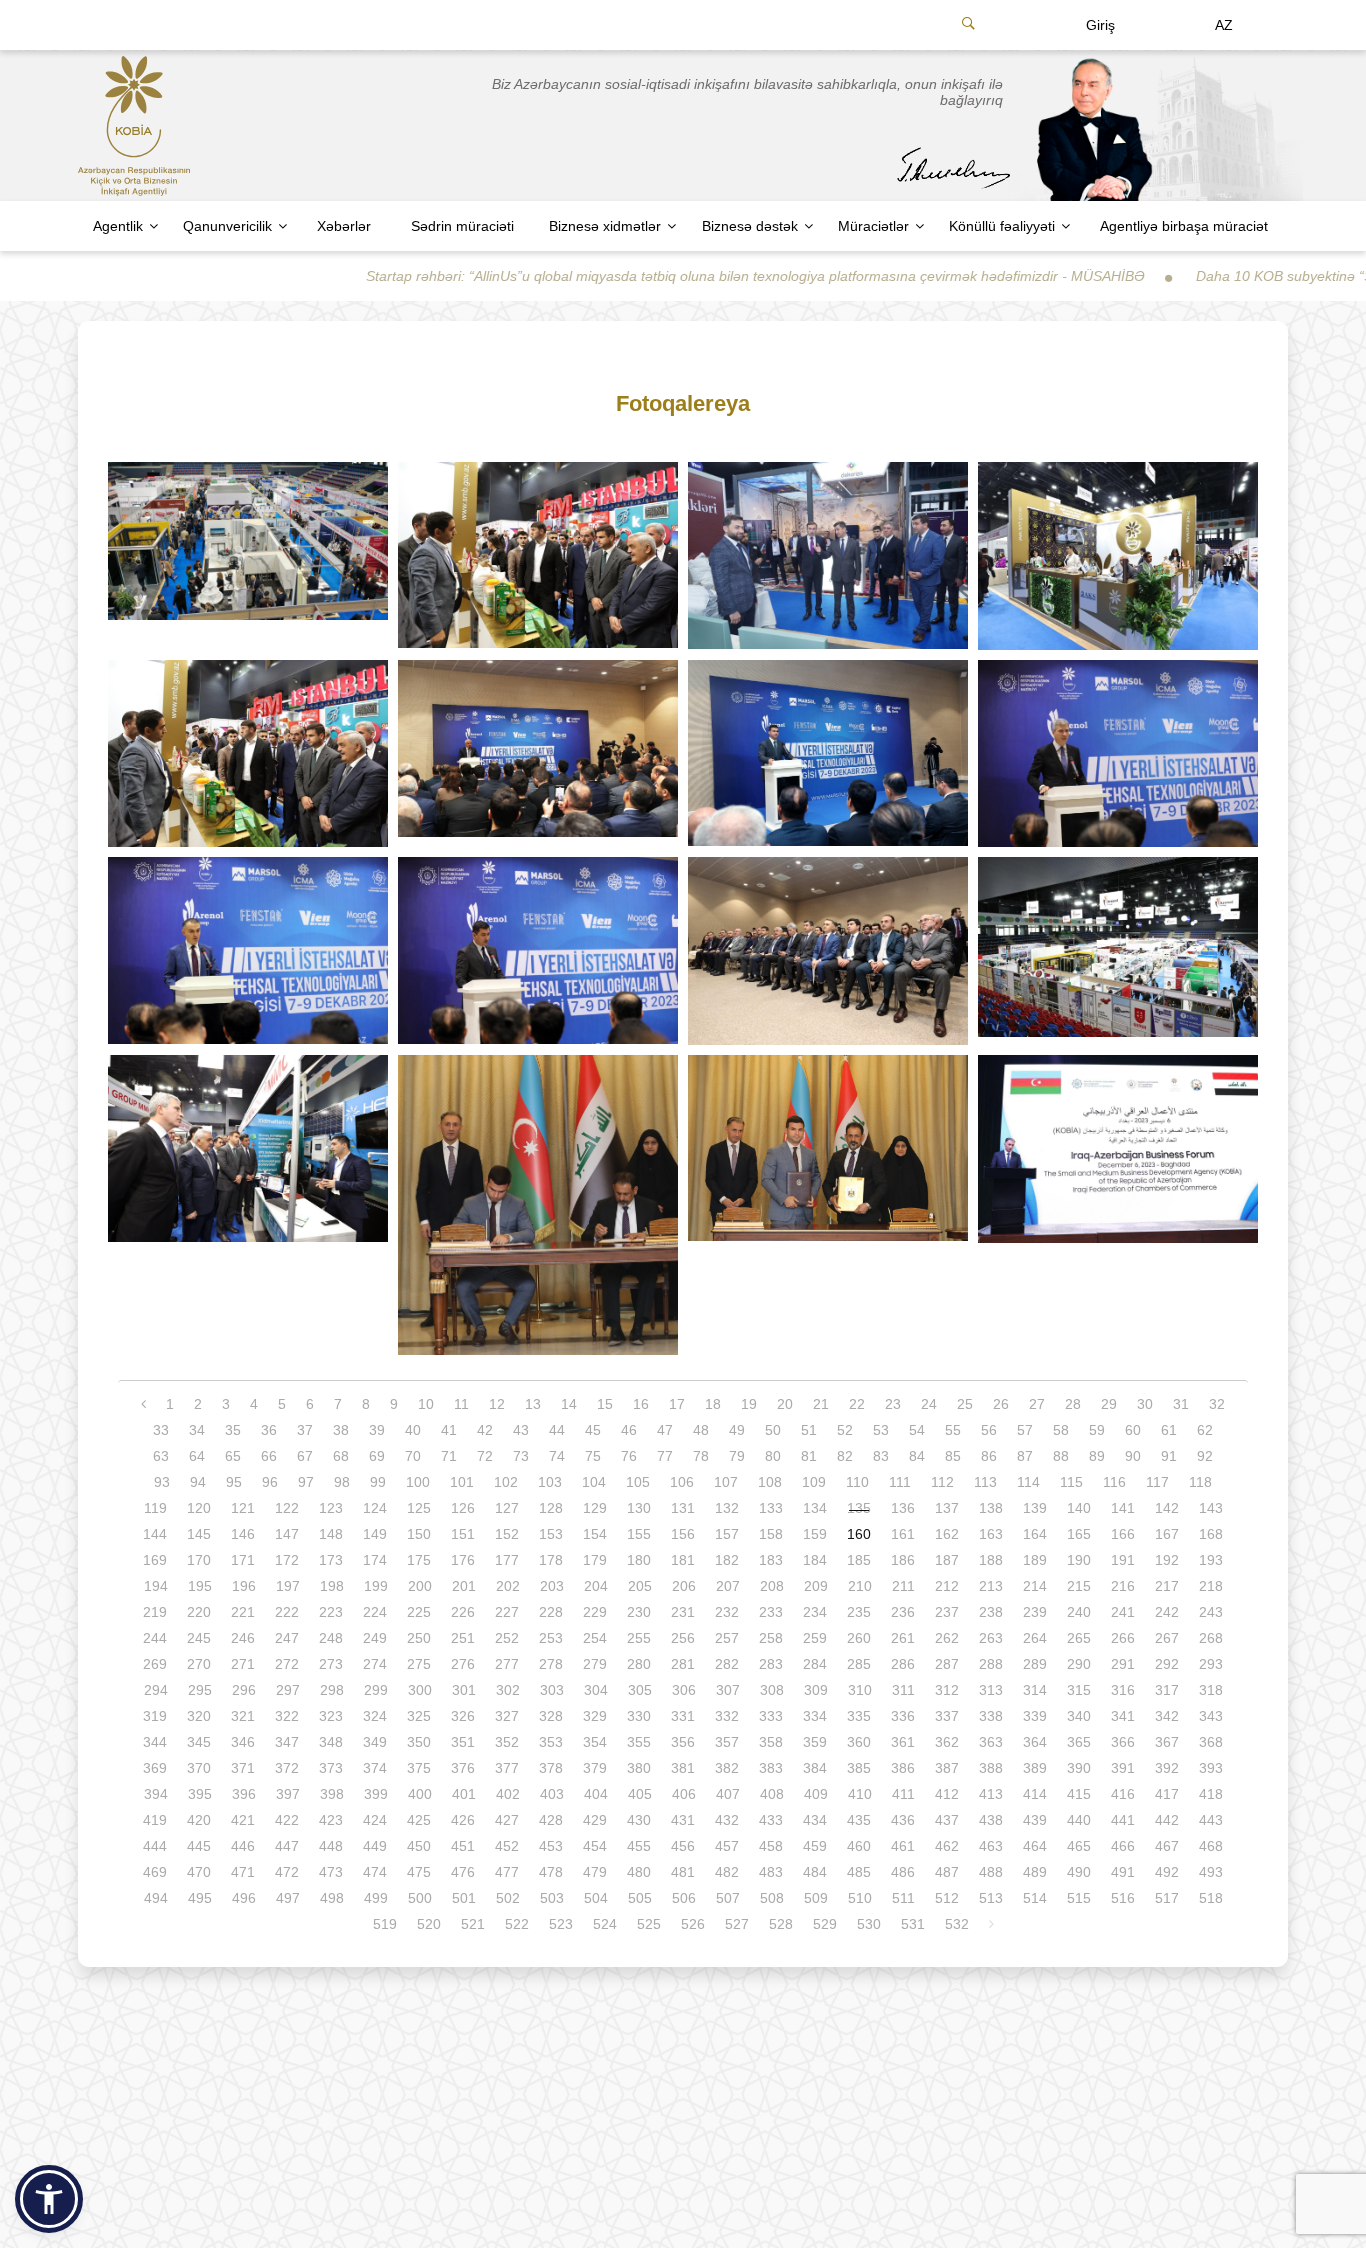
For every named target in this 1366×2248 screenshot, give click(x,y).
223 (331, 1612)
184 (815, 1560)
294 (156, 1690)
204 (596, 1586)
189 (1035, 1560)
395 (200, 1794)
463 (991, 1846)
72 (485, 1456)
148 (331, 1534)
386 (903, 1768)
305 (640, 1690)
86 (989, 1456)
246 (243, 1638)
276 (463, 1664)
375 (419, 1768)
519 (385, 1924)
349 (375, 1742)
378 (551, 1768)
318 (1211, 1690)
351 (463, 1742)
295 (200, 1690)
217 (1167, 1586)
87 (1025, 1456)
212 (947, 1586)
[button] (49, 2199)
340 (1079, 1716)
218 (1211, 1586)
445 (199, 1846)
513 (991, 1898)
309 (816, 1690)
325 (419, 1716)
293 (1211, 1664)
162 (947, 1534)
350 (419, 1742)
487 (947, 1872)
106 (682, 1482)
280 (639, 1664)
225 (419, 1612)
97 (306, 1482)
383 (771, 1768)
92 (1205, 1456)
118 (1200, 1482)
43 (521, 1430)
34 (197, 1430)
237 (947, 1612)
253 (551, 1638)
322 (287, 1716)
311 (903, 1690)
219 (155, 1612)
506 (684, 1898)
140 (1079, 1508)
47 (665, 1430)
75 (593, 1456)
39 (377, 1430)
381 (683, 1768)
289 (1035, 1664)
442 (1167, 1820)
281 (683, 1664)
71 (449, 1456)
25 (965, 1404)
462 (947, 1846)
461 (903, 1846)
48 (701, 1430)
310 (860, 1690)
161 (903, 1534)
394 (156, 1794)
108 (770, 1482)
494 (156, 1898)
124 (375, 1508)
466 (1123, 1846)
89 (1097, 1456)
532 (957, 1924)
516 (1123, 1898)
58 (1061, 1430)
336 (903, 1716)
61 (1169, 1430)
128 (551, 1508)
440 (1079, 1820)
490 (1079, 1872)
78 (701, 1456)
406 (684, 1794)
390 (1079, 1768)
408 (772, 1794)
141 (1123, 1508)
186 (903, 1560)
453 (551, 1846)
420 (199, 1820)
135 (859, 1508)
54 (917, 1430)
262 (947, 1638)
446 (243, 1846)
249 (375, 1638)
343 (1211, 1716)
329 (595, 1716)
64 (197, 1456)
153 (551, 1534)
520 (429, 1924)
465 (1079, 1846)
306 (684, 1690)
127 (507, 1508)
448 (331, 1846)
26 (1001, 1404)
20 (785, 1404)
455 (639, 1846)
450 (419, 1846)
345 (199, 1742)
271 (243, 1664)
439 (1035, 1820)
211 (903, 1586)
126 (463, 1508)
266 (1123, 1638)
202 (508, 1586)
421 (243, 1820)
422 (287, 1820)
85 (953, 1456)
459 (815, 1846)
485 (859, 1872)
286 (903, 1664)
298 (332, 1690)
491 (1123, 1872)
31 (1181, 1404)
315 (1079, 1690)
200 (420, 1586)
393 (1211, 1768)
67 (305, 1456)
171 (243, 1560)
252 (507, 1638)
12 (497, 1404)
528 (781, 1924)
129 (595, 1508)
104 (594, 1482)
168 (1211, 1534)
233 (771, 1612)
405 (640, 1794)
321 (243, 1716)
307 (728, 1690)
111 (900, 1482)
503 (552, 1898)
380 (639, 1768)
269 (155, 1664)
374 (375, 1768)
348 (331, 1742)
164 (1035, 1534)
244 (155, 1638)
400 (420, 1794)
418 (1211, 1794)
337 (947, 1716)
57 (1025, 1430)
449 (375, 1846)
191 (1123, 1560)
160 (859, 1534)
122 (287, 1508)
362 (947, 1742)
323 (331, 1716)
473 (331, 1872)
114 (1028, 1482)
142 (1167, 1508)
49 (737, 1430)
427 (507, 1820)
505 (640, 1898)
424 (375, 1820)
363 (991, 1742)
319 (155, 1716)
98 (342, 1482)
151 (463, 1534)
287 (947, 1664)
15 (605, 1404)
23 (893, 1404)
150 (419, 1534)
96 (270, 1482)
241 (1123, 1612)
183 (771, 1560)
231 (683, 1612)
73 (521, 1456)
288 (991, 1664)
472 (287, 1872)
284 (815, 1664)
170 (199, 1560)
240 (1079, 1612)
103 (550, 1482)
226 (463, 1612)
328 (551, 1716)
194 (156, 1586)
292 (1167, 1664)
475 (419, 1872)
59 (1097, 1430)
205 (640, 1586)
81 (809, 1456)
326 (463, 1716)
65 (233, 1456)
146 (243, 1534)
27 (1037, 1404)
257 (727, 1638)
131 (683, 1508)
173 (331, 1560)
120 (199, 1508)
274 (375, 1664)
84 (917, 1456)
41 (449, 1430)
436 (903, 1820)
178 (551, 1560)
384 (815, 1768)
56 (989, 1430)
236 (903, 1612)
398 (332, 1794)
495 (200, 1898)
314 (1035, 1690)
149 (375, 1534)
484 (815, 1872)
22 (857, 1404)
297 (288, 1690)
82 (845, 1456)
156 (683, 1534)
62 (1205, 1430)
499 (376, 1898)
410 (860, 1794)
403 (552, 1794)
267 (1167, 1638)
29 (1109, 1404)
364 (1035, 1742)
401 (464, 1794)
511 (903, 1898)
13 (533, 1404)
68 (341, 1456)
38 (341, 1430)
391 (1123, 1768)
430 (639, 1820)
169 (155, 1560)
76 (629, 1456)
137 (947, 1508)
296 (244, 1690)
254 (595, 1638)
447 (287, 1846)
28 (1073, 1404)
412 (947, 1794)
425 (419, 1820)
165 (1079, 1534)
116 (1114, 1482)
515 (1079, 1898)
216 (1123, 1586)
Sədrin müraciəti (462, 226)
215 (1079, 1586)
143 (1211, 1508)
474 (375, 1872)
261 (903, 1638)
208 (772, 1586)
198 (332, 1586)
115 (1071, 1482)
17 (677, 1404)
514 (1035, 1898)
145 (199, 1534)
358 (771, 1742)
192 (1167, 1560)
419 (155, 1820)
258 (771, 1638)
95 (234, 1482)
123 (331, 1508)
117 (1157, 1482)
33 (161, 1430)
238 (991, 1612)
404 (596, 1794)
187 (947, 1560)
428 (551, 1820)
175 (419, 1560)
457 (727, 1846)
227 (507, 1612)
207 (728, 1586)
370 (199, 1768)
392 (1167, 1768)
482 (727, 1872)
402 (508, 1794)
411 (903, 1794)
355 (639, 1742)
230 (639, 1612)
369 (155, 1768)
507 (728, 1898)
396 (244, 1794)
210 (860, 1586)
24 (929, 1404)
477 (507, 1872)
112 (942, 1482)
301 (464, 1690)
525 (649, 1924)
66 (269, 1456)
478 (551, 1872)
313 (991, 1690)
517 (1167, 1898)
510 (860, 1898)
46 (629, 1430)
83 (881, 1456)
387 (947, 1768)
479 (595, 1872)
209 (816, 1586)
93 (162, 1482)
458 (771, 1846)
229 (595, 1612)
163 (991, 1534)
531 (913, 1924)
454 (595, 1846)
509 (816, 1898)
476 (463, 1872)
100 (418, 1482)
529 (825, 1924)
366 (1123, 1742)
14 (569, 1404)
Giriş (1100, 25)
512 (947, 1898)
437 (947, 1820)
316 (1123, 1690)
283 (771, 1664)
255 (639, 1638)
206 (684, 1586)
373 (331, 1768)
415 (1079, 1794)
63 (161, 1456)
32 (1217, 1404)
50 (773, 1430)
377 (507, 1768)
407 (728, 1794)
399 (376, 1794)
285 (859, 1664)
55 (953, 1430)
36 (269, 1430)
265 (1079, 1638)
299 (376, 1690)
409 (816, 1794)
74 (557, 1456)
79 (737, 1456)
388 (991, 1768)
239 (1035, 1612)
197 (288, 1586)
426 (463, 1820)
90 (1133, 1456)
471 (243, 1872)
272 (287, 1664)
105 (638, 1482)
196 (244, 1586)
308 (772, 1690)
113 (985, 1482)
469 (155, 1872)
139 (1035, 1508)
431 (683, 1820)
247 (287, 1638)
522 (517, 1924)
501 (464, 1898)
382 (727, 1768)
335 (859, 1716)
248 (331, 1638)
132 (727, 1508)
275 (419, 1664)
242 (1167, 1612)
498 (332, 1898)
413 (991, 1794)
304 (596, 1690)
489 (1035, 1872)
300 (420, 1690)
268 (1211, 1638)
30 (1145, 1404)
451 (463, 1846)
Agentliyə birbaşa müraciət (1184, 226)
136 (903, 1508)
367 (1167, 1742)
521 (473, 1924)
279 (595, 1664)
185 (859, 1560)
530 (869, 1924)
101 (462, 1482)
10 (426, 1404)
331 (683, 1716)
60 (1133, 1430)
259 (815, 1638)
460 (859, 1846)
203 (552, 1586)
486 (903, 1872)
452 (507, 1846)
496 (244, 1898)
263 (991, 1638)
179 (595, 1560)
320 (199, 1716)
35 (233, 1430)
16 (641, 1404)
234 (815, 1612)
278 (551, 1664)
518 (1211, 1898)
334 (815, 1716)
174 (375, 1560)
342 (1167, 1716)
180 (639, 1560)
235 (859, 1612)
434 (815, 1820)
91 (1169, 1456)
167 (1167, 1534)
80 (773, 1456)
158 (771, 1534)
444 (155, 1846)
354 (595, 1742)
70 (413, 1456)
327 (507, 1716)
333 (771, 1716)
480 (639, 1872)
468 (1211, 1846)
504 (596, 1898)
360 (859, 1742)
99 (378, 1482)
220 (199, 1612)
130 (639, 1508)
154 (595, 1534)
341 (1123, 1716)
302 (508, 1690)
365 (1079, 1742)
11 (461, 1404)
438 (991, 1820)
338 (991, 1716)
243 (1211, 1612)
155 (639, 1534)
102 (506, 1482)
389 (1035, 1768)
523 (561, 1924)
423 (331, 1820)
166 (1123, 1534)
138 (991, 1508)
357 (727, 1742)
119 (155, 1508)
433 (771, 1820)
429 (595, 1820)
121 (243, 1508)
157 (727, 1534)
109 (814, 1482)
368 (1211, 1742)
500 (420, 1898)
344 (155, 1742)
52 (845, 1430)
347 (287, 1742)
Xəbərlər (344, 226)
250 (419, 1638)
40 (413, 1430)
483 (771, 1872)
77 (665, 1456)
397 (288, 1794)
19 (749, 1404)
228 (551, 1612)
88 (1061, 1456)
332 (727, 1716)
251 (463, 1638)
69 (377, 1456)
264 (1035, 1638)
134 (815, 1508)
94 (198, 1482)
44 (557, 1430)
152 (507, 1534)
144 (155, 1534)
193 (1211, 1560)
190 (1079, 1560)
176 (463, 1560)
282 (727, 1664)
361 (903, 1742)
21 (821, 1404)
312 (947, 1690)
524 (605, 1924)
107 (726, 1482)
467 (1167, 1846)
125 (419, 1508)
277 (507, 1664)
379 (595, 1768)
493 (1211, 1872)
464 (1035, 1846)
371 (243, 1768)
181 (683, 1560)
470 (199, 1872)
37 (305, 1430)
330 (639, 1716)
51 (809, 1430)
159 (815, 1534)
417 (1167, 1794)
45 (593, 1430)
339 (1035, 1716)
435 (859, 1820)
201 (464, 1586)
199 (376, 1586)
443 (1211, 1820)
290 (1079, 1664)
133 (771, 1508)
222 (287, 1612)
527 (737, 1924)
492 (1167, 1872)
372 (287, 1768)
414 (1035, 1794)
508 (772, 1898)
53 (881, 1430)
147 (287, 1534)
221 (243, 1612)
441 (1123, 1820)
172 (287, 1560)
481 (683, 1872)
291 (1123, 1664)
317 (1167, 1690)
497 (288, 1898)
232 (727, 1612)
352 (507, 1742)
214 (1035, 1586)
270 (199, 1664)
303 (552, 1690)
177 (507, 1560)
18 (713, 1404)
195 (200, 1586)
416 (1123, 1794)
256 (683, 1638)
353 (551, 1742)
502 (508, 1898)
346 (243, 1742)
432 (727, 1820)
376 (463, 1768)
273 (331, 1664)
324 (375, 1716)
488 (991, 1872)
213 (991, 1586)
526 (693, 1924)
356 (683, 1742)
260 (859, 1638)
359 (815, 1742)
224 (375, 1612)
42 (485, 1430)
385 (859, 1768)
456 (683, 1846)
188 (991, 1560)
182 (727, 1560)
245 (199, 1638)
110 (857, 1482)
